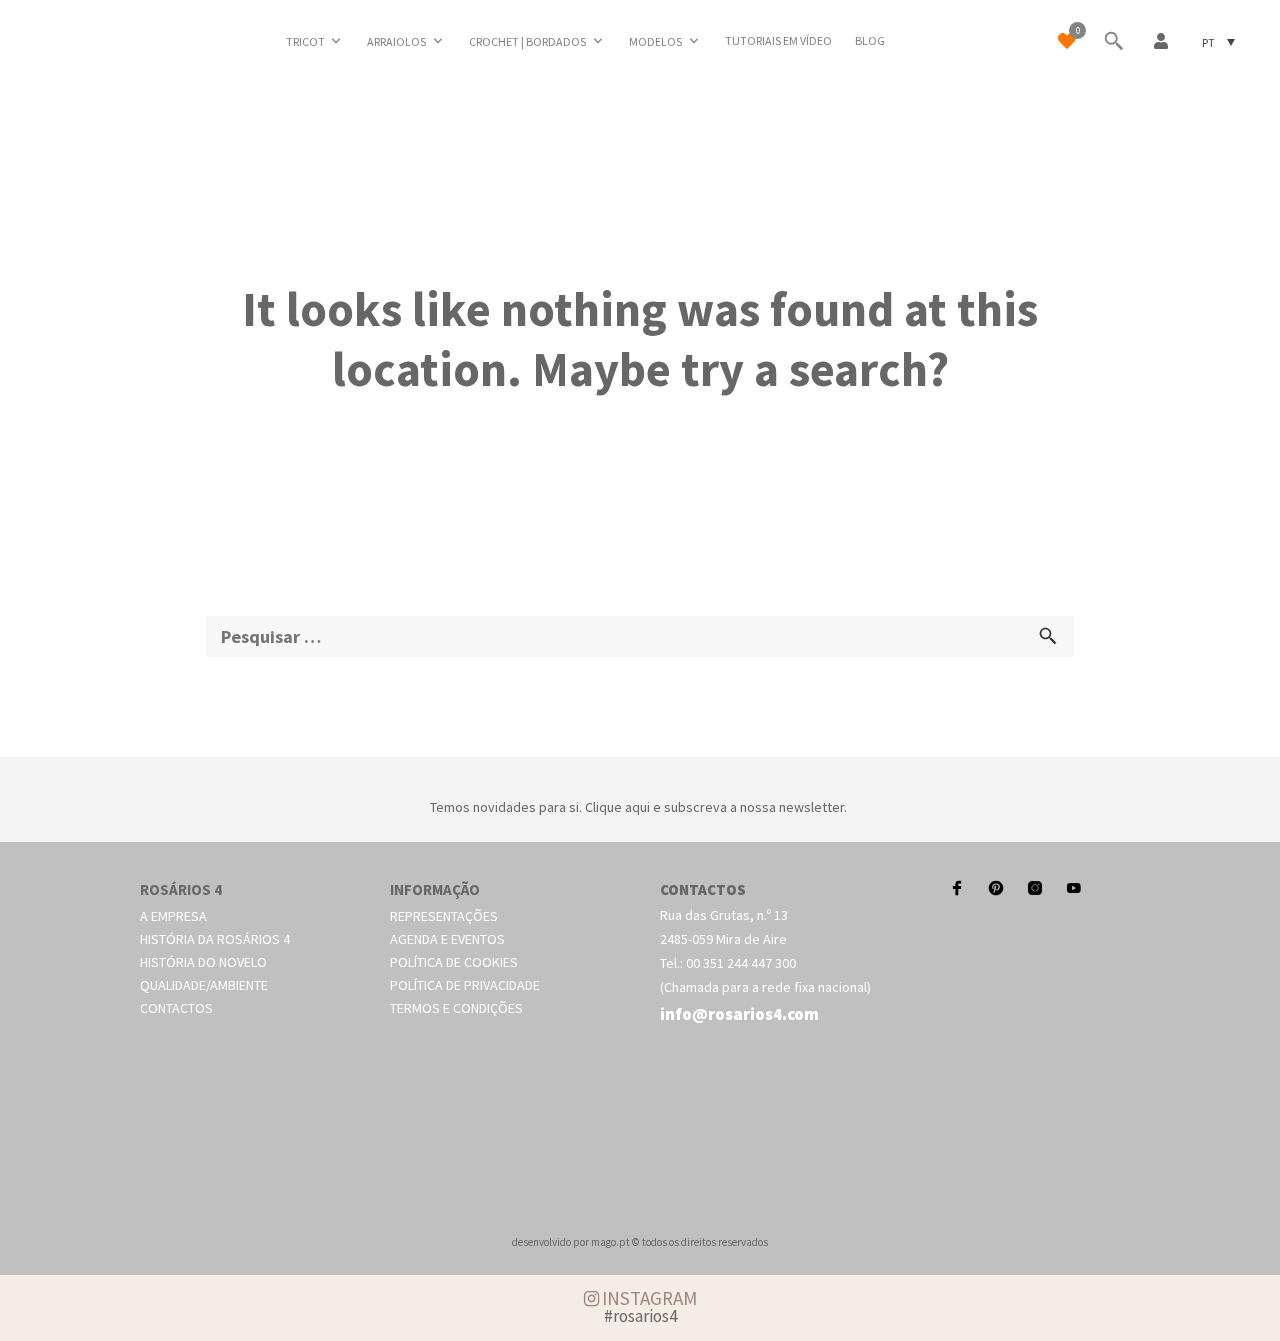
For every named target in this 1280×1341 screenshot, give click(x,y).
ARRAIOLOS (396, 41)
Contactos (176, 1008)
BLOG (870, 40)
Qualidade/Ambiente (204, 985)
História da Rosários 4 (215, 939)
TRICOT (305, 41)
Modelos (655, 41)
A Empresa (173, 916)
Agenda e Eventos (447, 939)
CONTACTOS (703, 889)
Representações (444, 916)
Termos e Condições (456, 1008)
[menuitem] (1218, 41)
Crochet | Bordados (527, 41)
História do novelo (203, 962)
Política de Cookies (454, 962)
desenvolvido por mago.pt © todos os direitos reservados (640, 1242)
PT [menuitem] (1208, 41)
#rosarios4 (640, 1316)
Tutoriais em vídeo (778, 40)
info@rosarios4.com (739, 1014)
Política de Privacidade (465, 985)
